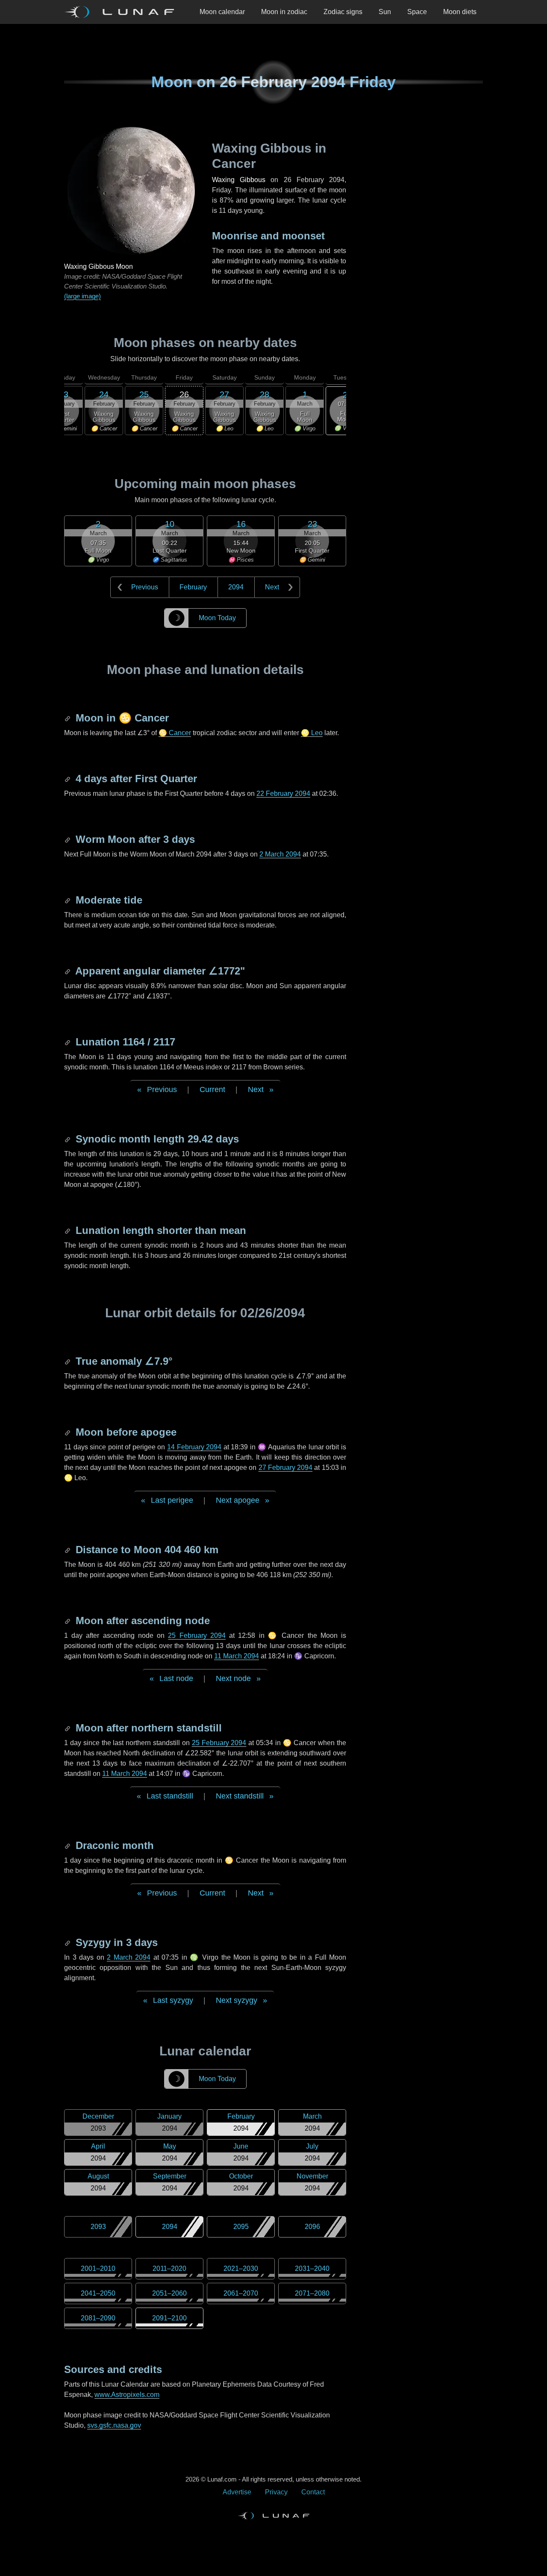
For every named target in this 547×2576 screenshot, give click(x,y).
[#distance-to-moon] (68, 1550)
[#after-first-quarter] (68, 779)
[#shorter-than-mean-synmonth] (68, 1230)
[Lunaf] (123, 12)
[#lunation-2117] (68, 1042)
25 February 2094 (197, 1635)
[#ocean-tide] (68, 900)
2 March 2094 (280, 854)
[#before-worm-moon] (68, 839)
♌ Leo (312, 733)
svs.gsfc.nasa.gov (114, 2425)
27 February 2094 (286, 1468)
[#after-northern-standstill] (68, 1728)
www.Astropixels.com (127, 2395)
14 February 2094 (194, 1447)
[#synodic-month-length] (68, 1139)
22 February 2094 (283, 793)
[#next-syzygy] (68, 1942)
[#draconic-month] (68, 1845)
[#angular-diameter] (68, 971)
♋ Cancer (175, 733)
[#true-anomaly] (68, 1361)
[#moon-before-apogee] (68, 1432)
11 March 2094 (237, 1656)
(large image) (82, 296)
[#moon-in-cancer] (68, 718)
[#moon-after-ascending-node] (68, 1621)
